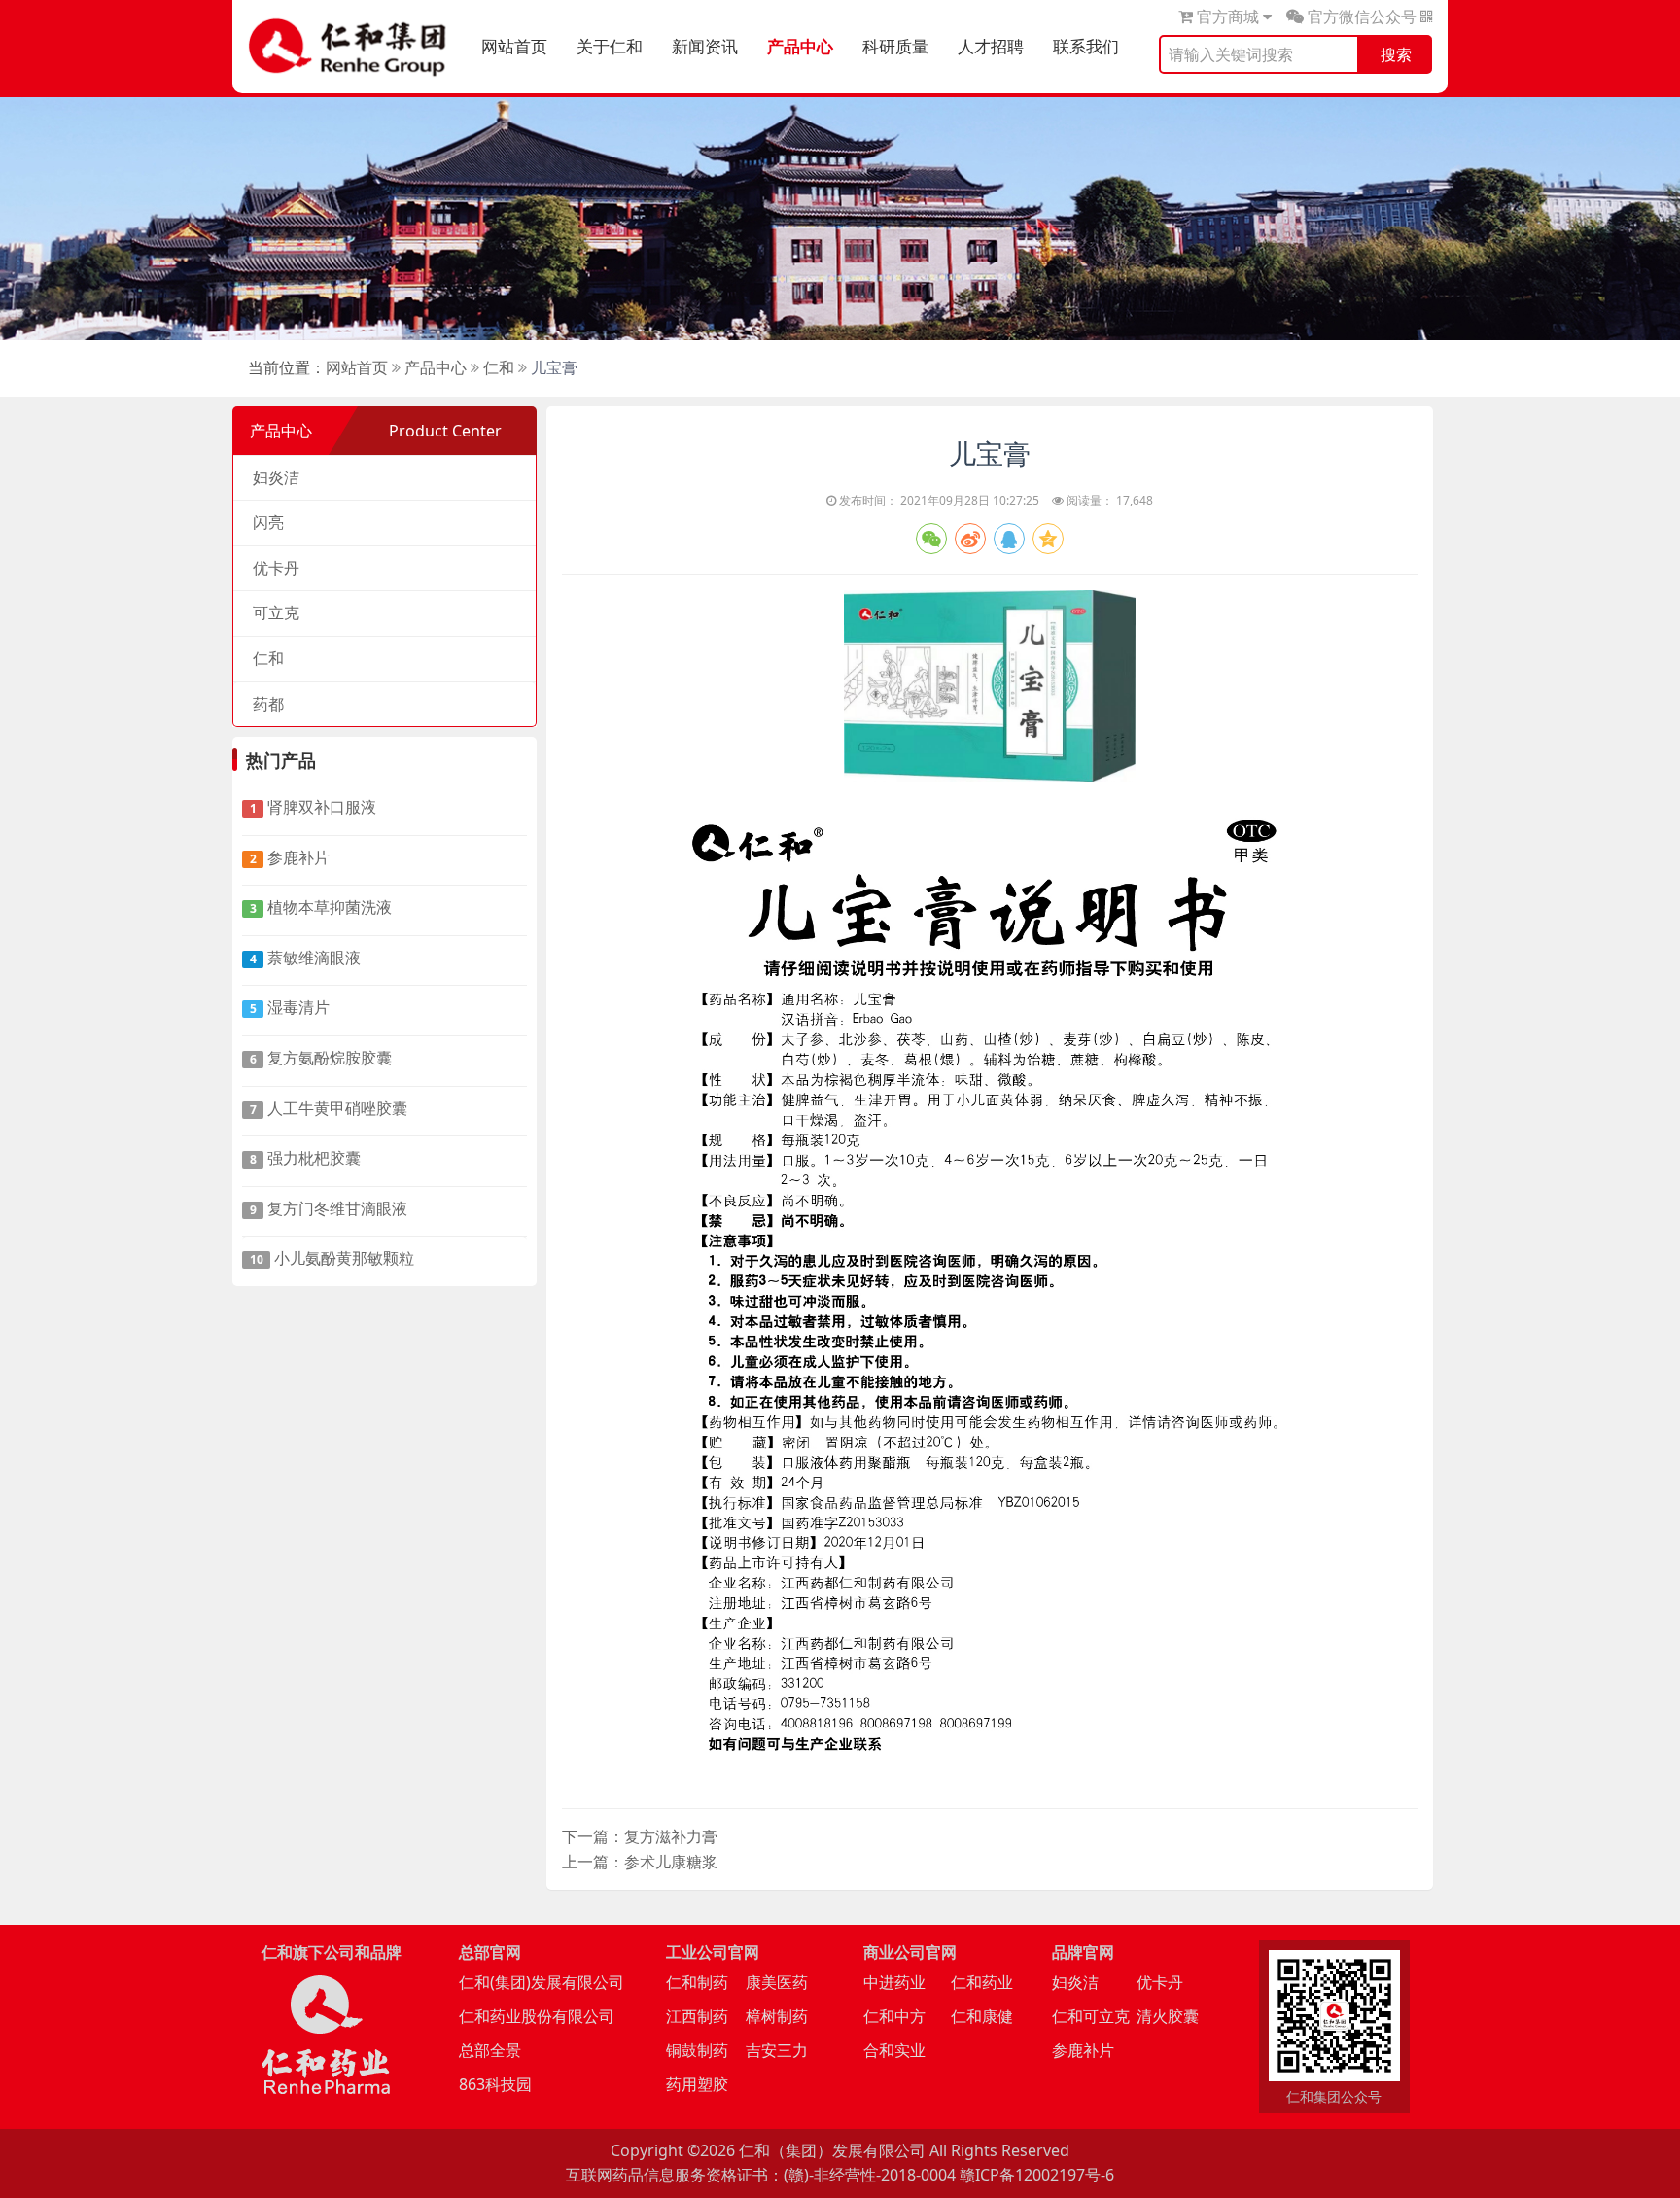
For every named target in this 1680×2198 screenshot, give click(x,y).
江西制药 (697, 2016)
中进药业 (894, 1982)
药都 (268, 704)
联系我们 (1086, 46)
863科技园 (495, 2084)
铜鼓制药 (697, 2050)
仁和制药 (697, 1982)
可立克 (276, 612)
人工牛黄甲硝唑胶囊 (329, 1108)
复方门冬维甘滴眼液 (329, 1208)
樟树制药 (777, 2016)
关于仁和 (610, 46)
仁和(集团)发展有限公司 (542, 1982)
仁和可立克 (1091, 2016)
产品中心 (800, 46)
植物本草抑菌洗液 (321, 907)
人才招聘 (991, 46)
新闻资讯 (705, 46)
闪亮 (268, 522)
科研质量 (895, 46)
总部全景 (490, 2050)
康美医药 (777, 1982)
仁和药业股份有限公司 (537, 2016)
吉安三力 (777, 2050)
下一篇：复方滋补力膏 (640, 1836)
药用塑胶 (697, 2084)
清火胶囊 (1168, 2016)
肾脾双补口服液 (314, 807)
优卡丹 (276, 568)
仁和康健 (982, 2016)
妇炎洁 (276, 477)
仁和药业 (982, 1982)
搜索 (1396, 54)
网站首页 (514, 46)
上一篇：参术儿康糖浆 (640, 1862)
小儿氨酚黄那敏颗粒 (332, 1258)
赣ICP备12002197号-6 (1037, 2175)
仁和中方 (894, 2016)
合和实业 (894, 2050)
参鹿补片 (290, 857)
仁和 (499, 367)
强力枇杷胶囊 (306, 1158)
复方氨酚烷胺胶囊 (321, 1058)
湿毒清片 (290, 1007)
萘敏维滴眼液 (306, 958)
